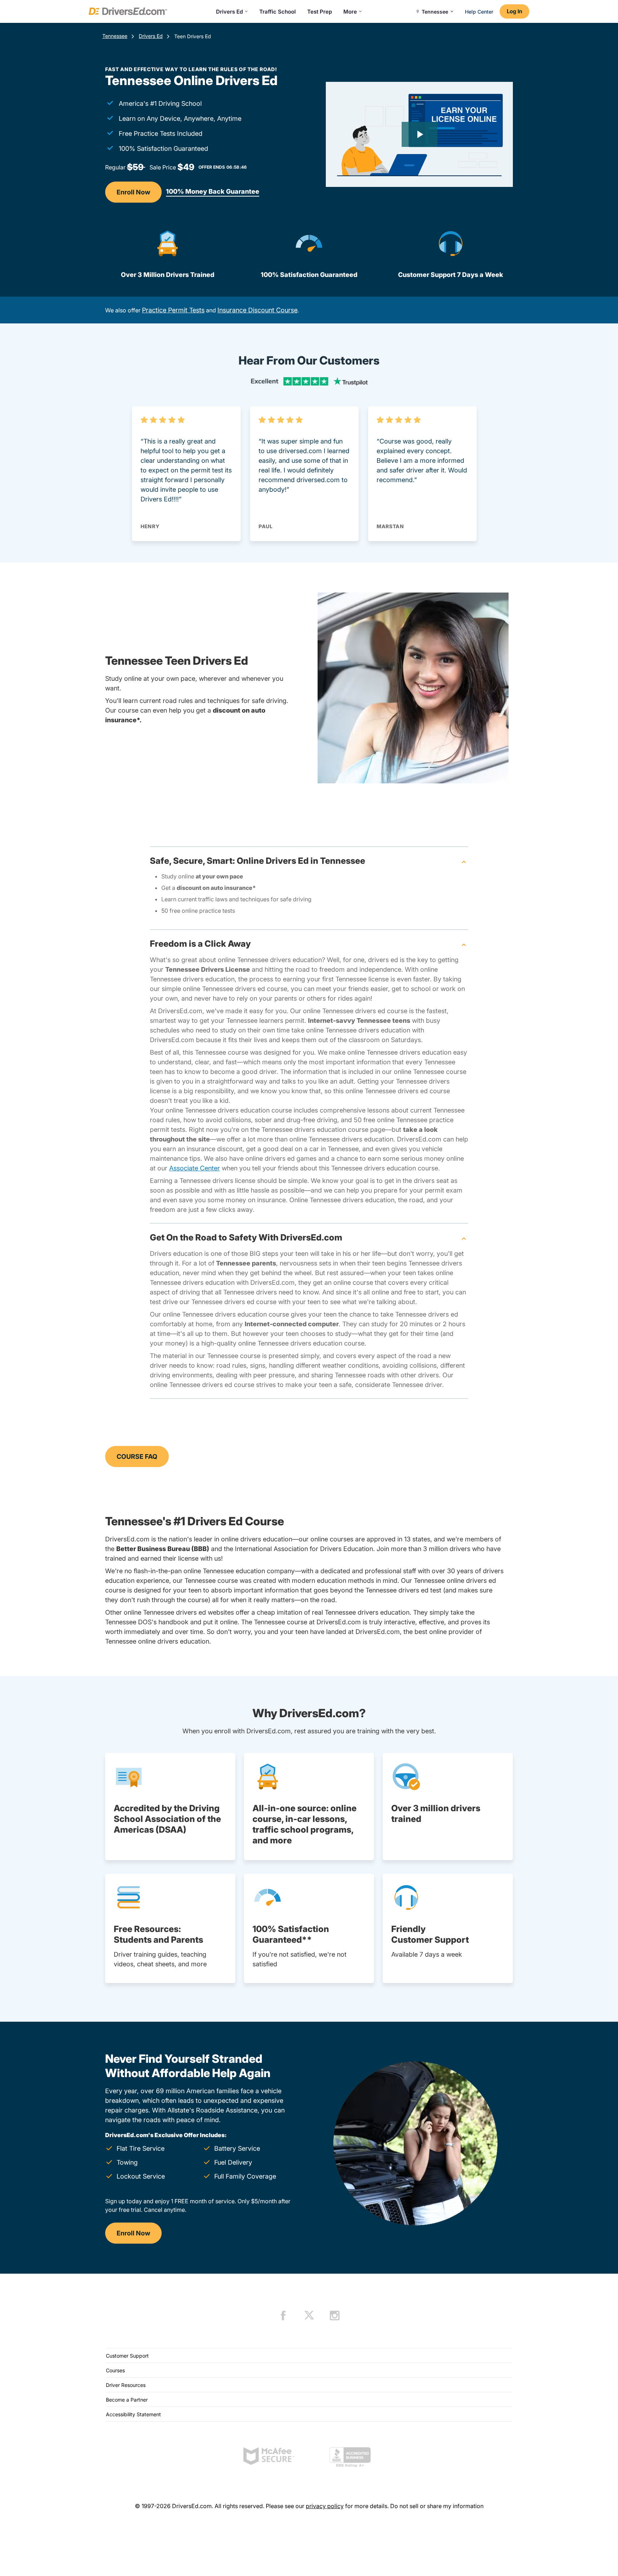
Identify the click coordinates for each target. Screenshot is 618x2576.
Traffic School (278, 12)
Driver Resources (126, 2385)
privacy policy (325, 2506)
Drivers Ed (229, 12)
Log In (514, 11)
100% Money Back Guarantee (213, 191)
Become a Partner (127, 2400)
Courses (115, 2370)
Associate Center (195, 1168)
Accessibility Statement (133, 2414)
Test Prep (320, 12)
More (350, 12)
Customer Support (127, 2356)
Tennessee (115, 36)
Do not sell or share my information (437, 2506)
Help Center (479, 12)
